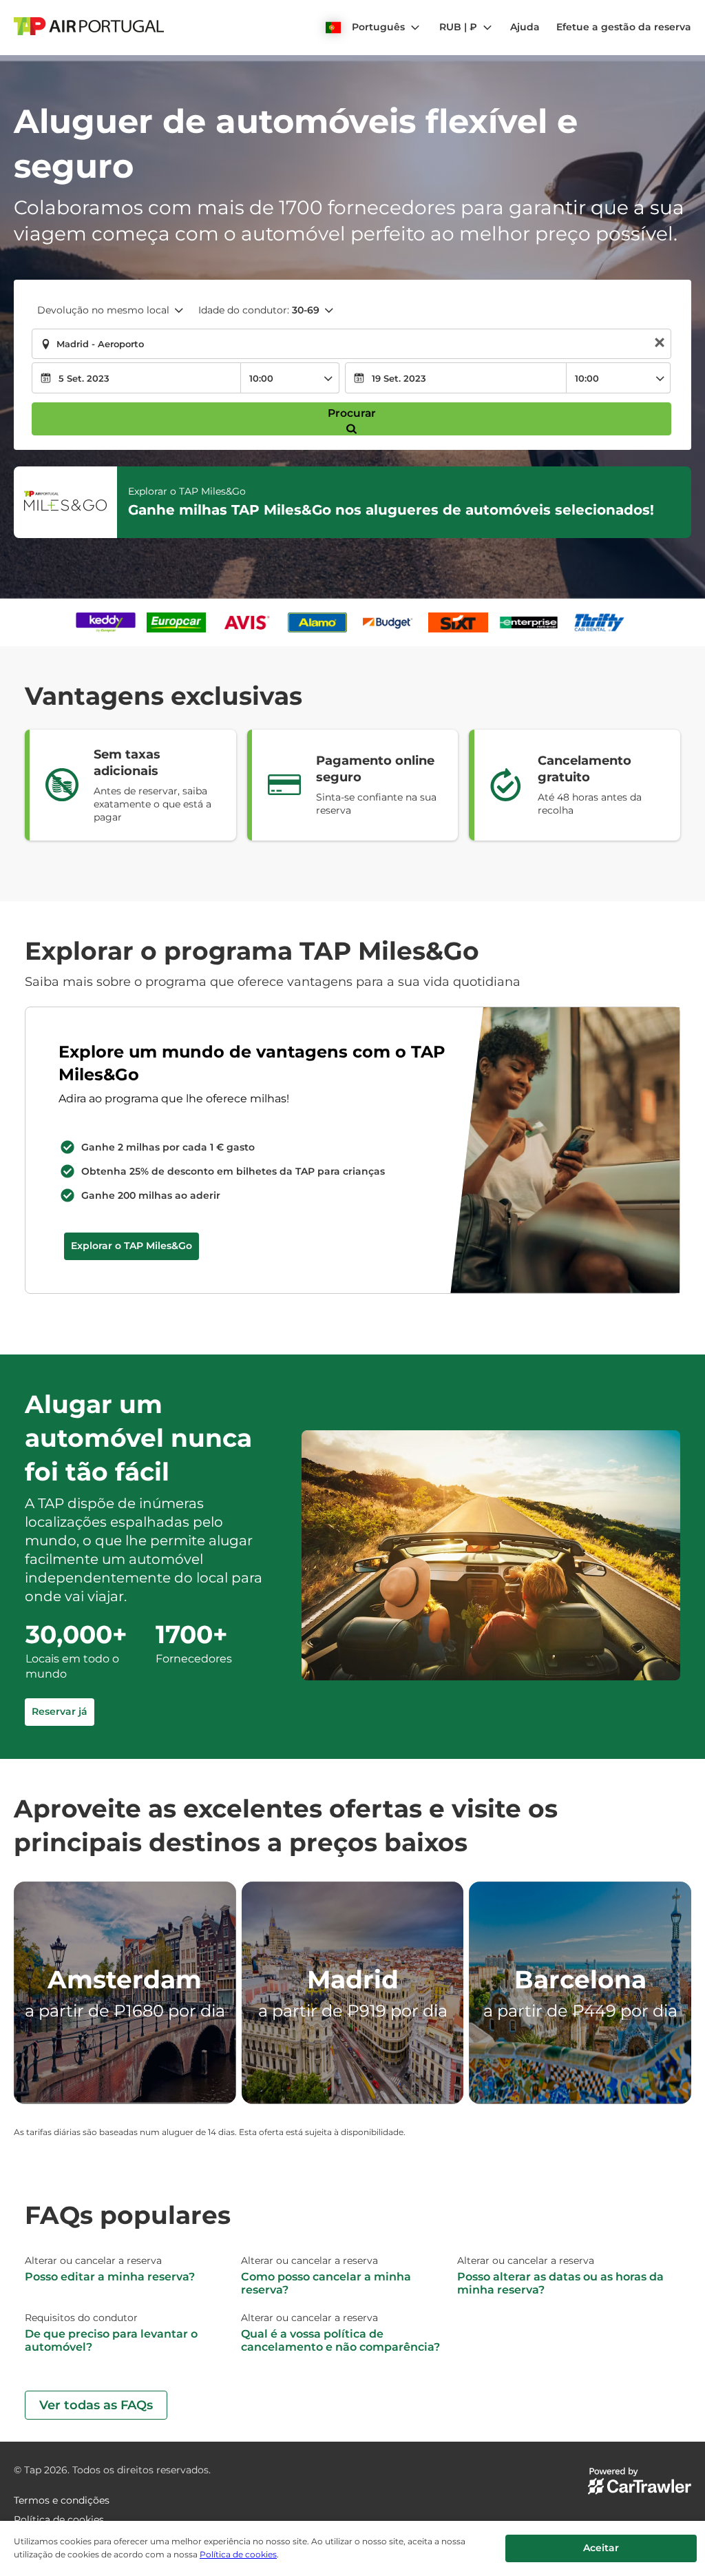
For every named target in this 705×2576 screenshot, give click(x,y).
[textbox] (351, 344)
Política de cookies (238, 2554)
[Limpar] (660, 344)
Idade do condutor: (259, 310)
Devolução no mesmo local (103, 310)
